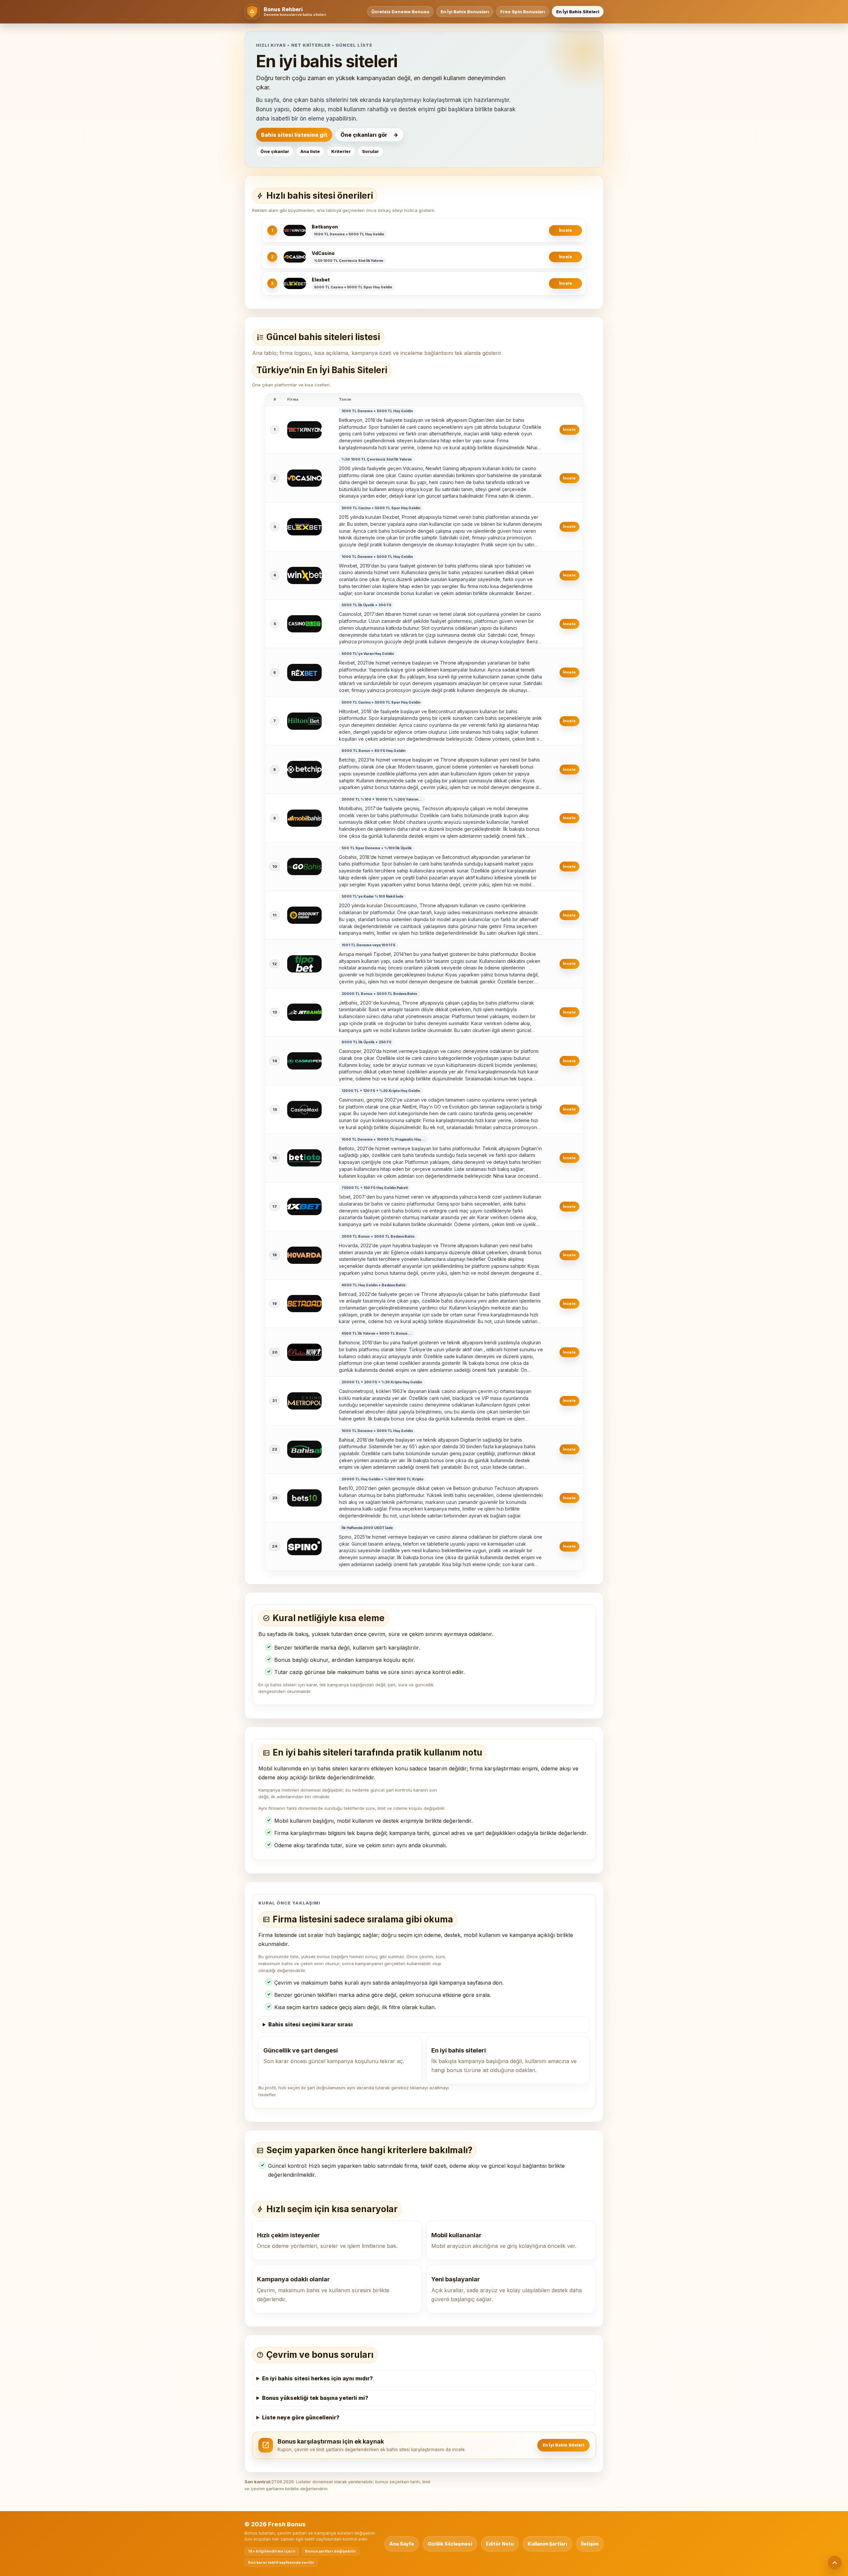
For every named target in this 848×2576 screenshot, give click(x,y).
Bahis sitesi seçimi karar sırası (311, 2024)
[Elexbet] (295, 283)
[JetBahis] (304, 1012)
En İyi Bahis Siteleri (578, 12)
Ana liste (310, 151)
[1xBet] (304, 1207)
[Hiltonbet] (304, 721)
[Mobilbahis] (304, 818)
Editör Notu (500, 2544)
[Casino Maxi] (304, 1110)
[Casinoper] (304, 1061)
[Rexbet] (304, 672)
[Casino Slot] (304, 624)
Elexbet (321, 280)
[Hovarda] (304, 1255)
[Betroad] (304, 1304)
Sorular (371, 151)
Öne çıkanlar (275, 151)
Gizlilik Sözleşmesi (450, 2544)
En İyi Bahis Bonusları (465, 12)
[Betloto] (304, 1158)
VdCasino (323, 253)
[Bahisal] (304, 1449)
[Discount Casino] (304, 915)
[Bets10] (304, 1498)
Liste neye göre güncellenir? (301, 2417)
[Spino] (304, 1547)
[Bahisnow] (304, 1352)
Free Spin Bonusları (523, 12)
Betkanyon (325, 227)
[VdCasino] (295, 257)
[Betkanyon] (295, 230)
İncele (566, 230)
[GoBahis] (304, 867)
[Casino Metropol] (304, 1401)
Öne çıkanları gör (364, 135)
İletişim (590, 2544)
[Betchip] (304, 769)
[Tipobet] (304, 964)
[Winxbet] (304, 575)
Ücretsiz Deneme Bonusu (400, 12)
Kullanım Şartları (547, 2544)
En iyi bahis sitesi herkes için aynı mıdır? (318, 2378)
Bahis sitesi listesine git (294, 135)
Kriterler (341, 151)
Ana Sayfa (401, 2544)
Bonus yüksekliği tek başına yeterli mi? (315, 2398)
